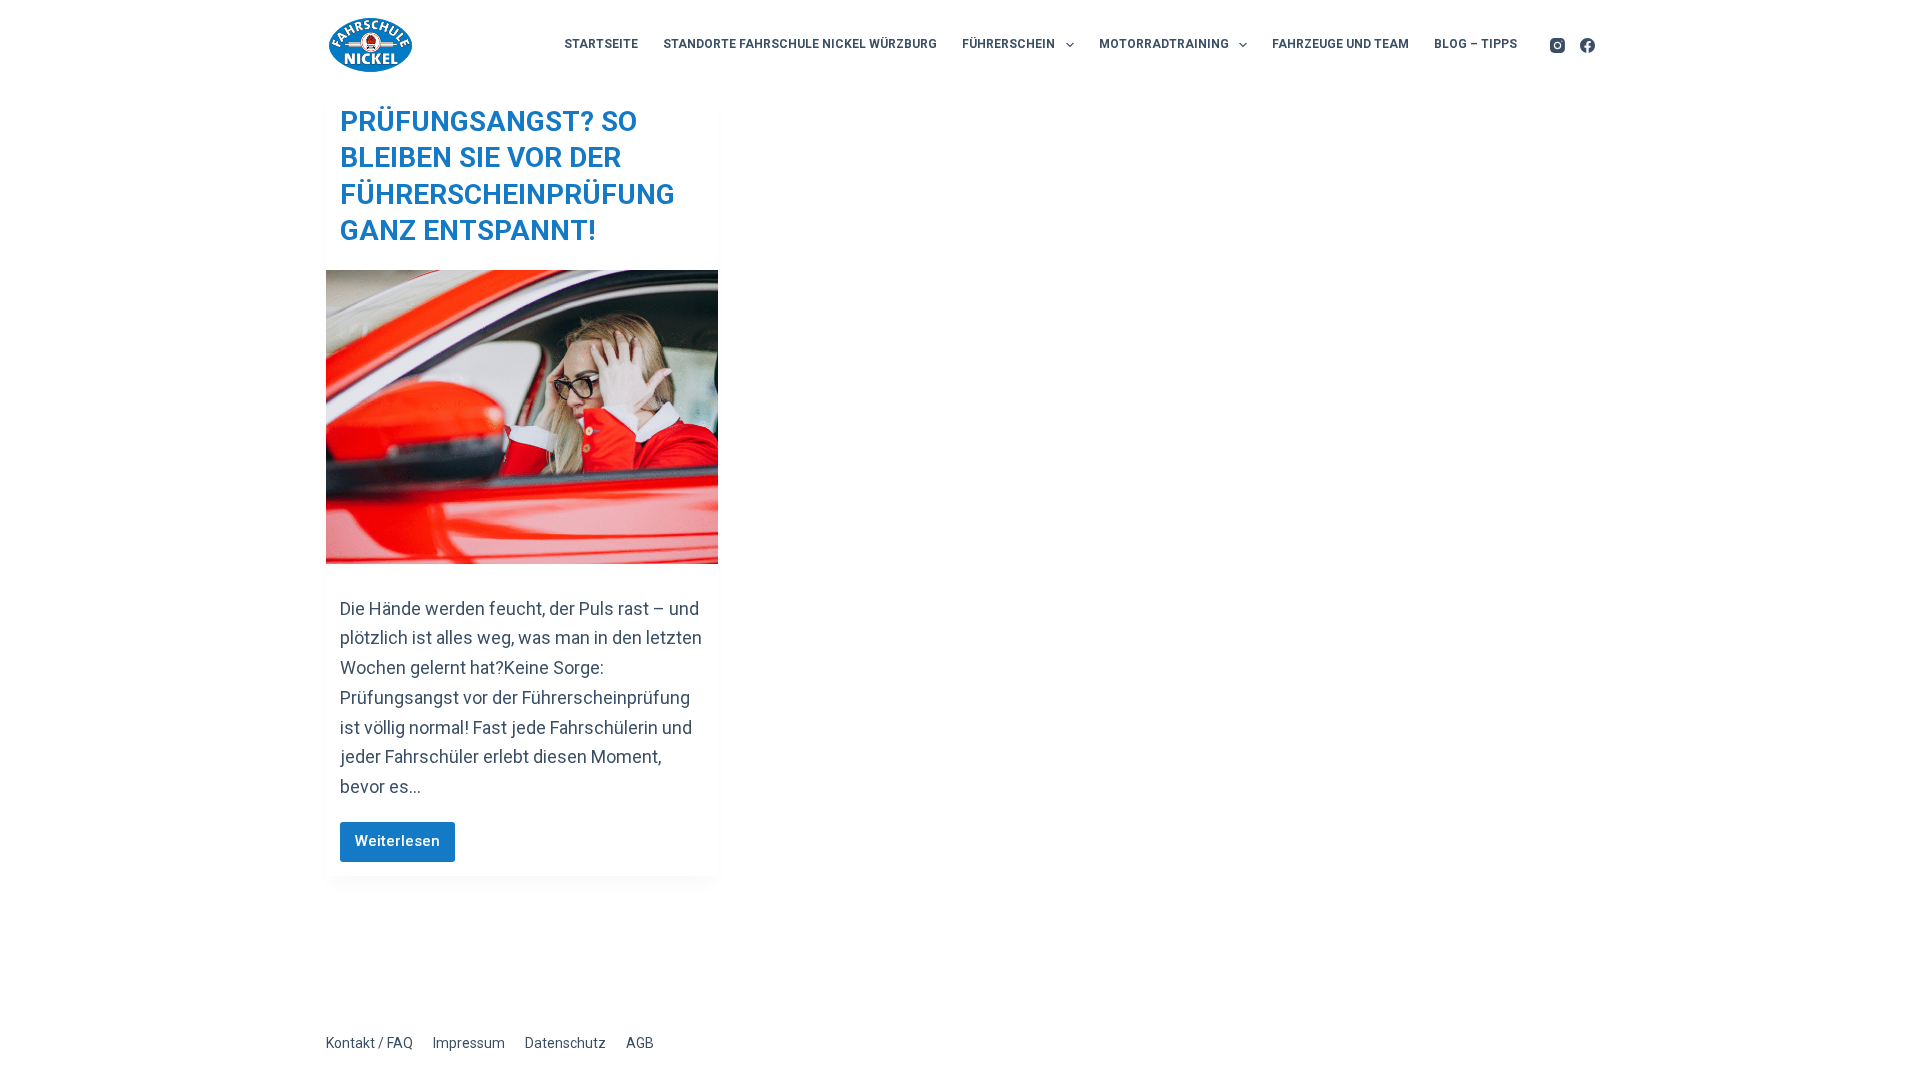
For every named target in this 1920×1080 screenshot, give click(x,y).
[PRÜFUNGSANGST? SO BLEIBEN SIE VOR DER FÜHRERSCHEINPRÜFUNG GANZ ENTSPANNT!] (522, 417)
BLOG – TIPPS (1475, 44)
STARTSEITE (601, 44)
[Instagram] (1557, 45)
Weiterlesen (405, 846)
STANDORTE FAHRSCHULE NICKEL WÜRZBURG (800, 44)
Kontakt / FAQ (369, 1043)
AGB (640, 1043)
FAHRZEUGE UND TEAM (1340, 44)
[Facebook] (1587, 45)
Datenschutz (565, 1043)
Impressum (469, 1043)
